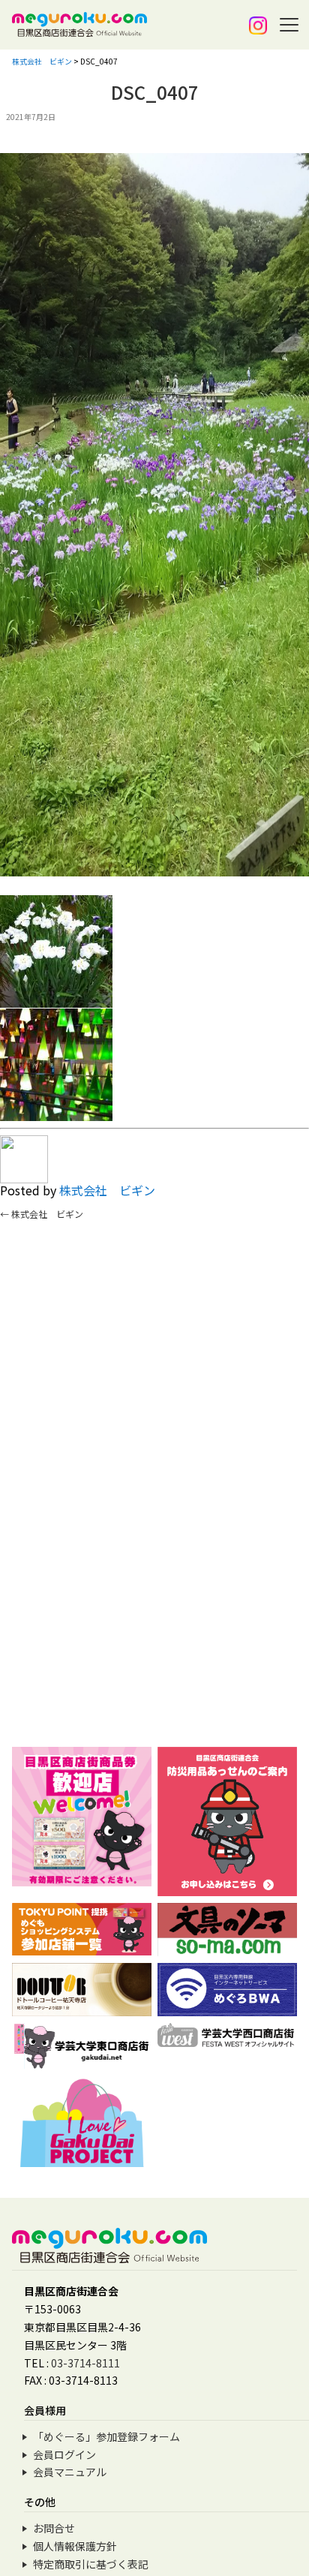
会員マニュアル (70, 2472)
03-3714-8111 (85, 2363)
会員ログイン (64, 2454)
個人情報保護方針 (75, 2546)
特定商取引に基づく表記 (91, 2564)
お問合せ (54, 2528)
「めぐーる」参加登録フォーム (106, 2436)
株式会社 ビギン (107, 1190)
